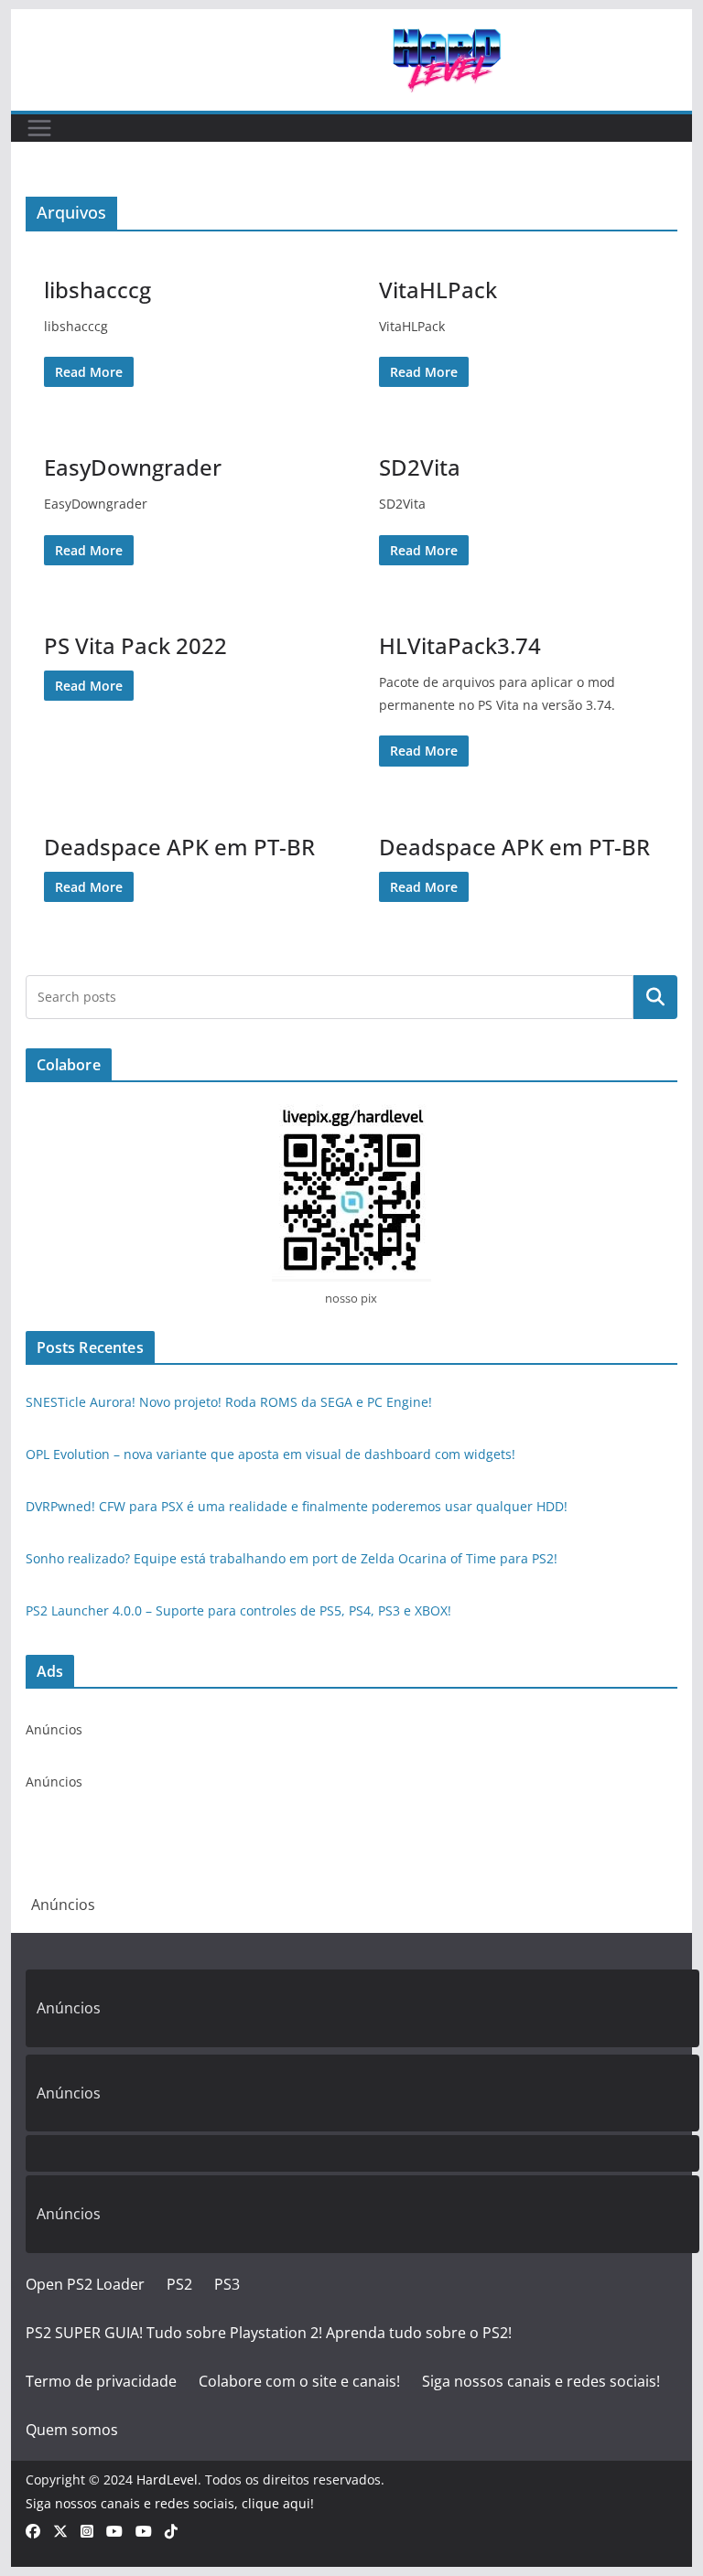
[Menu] (39, 128)
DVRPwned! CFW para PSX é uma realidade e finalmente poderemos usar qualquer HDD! (297, 1506)
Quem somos (72, 2430)
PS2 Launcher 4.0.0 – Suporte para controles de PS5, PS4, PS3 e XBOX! (238, 1610)
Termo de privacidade (101, 2381)
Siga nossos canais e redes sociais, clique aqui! (170, 2503)
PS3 (227, 2284)
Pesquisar (655, 997)
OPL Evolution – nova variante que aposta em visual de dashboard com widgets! (270, 1454)
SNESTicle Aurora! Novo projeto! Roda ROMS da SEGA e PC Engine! (229, 1402)
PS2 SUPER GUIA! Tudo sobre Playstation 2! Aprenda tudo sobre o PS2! (269, 2333)
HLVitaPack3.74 (460, 645)
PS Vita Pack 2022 (135, 645)
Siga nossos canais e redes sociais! (541, 2381)
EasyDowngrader (133, 467)
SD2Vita (420, 467)
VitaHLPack (438, 290)
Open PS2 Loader (85, 2284)
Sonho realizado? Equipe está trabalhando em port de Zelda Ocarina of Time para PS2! (292, 1558)
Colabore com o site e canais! (299, 2381)
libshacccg (97, 290)
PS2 (179, 2284)
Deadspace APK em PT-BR (179, 847)
